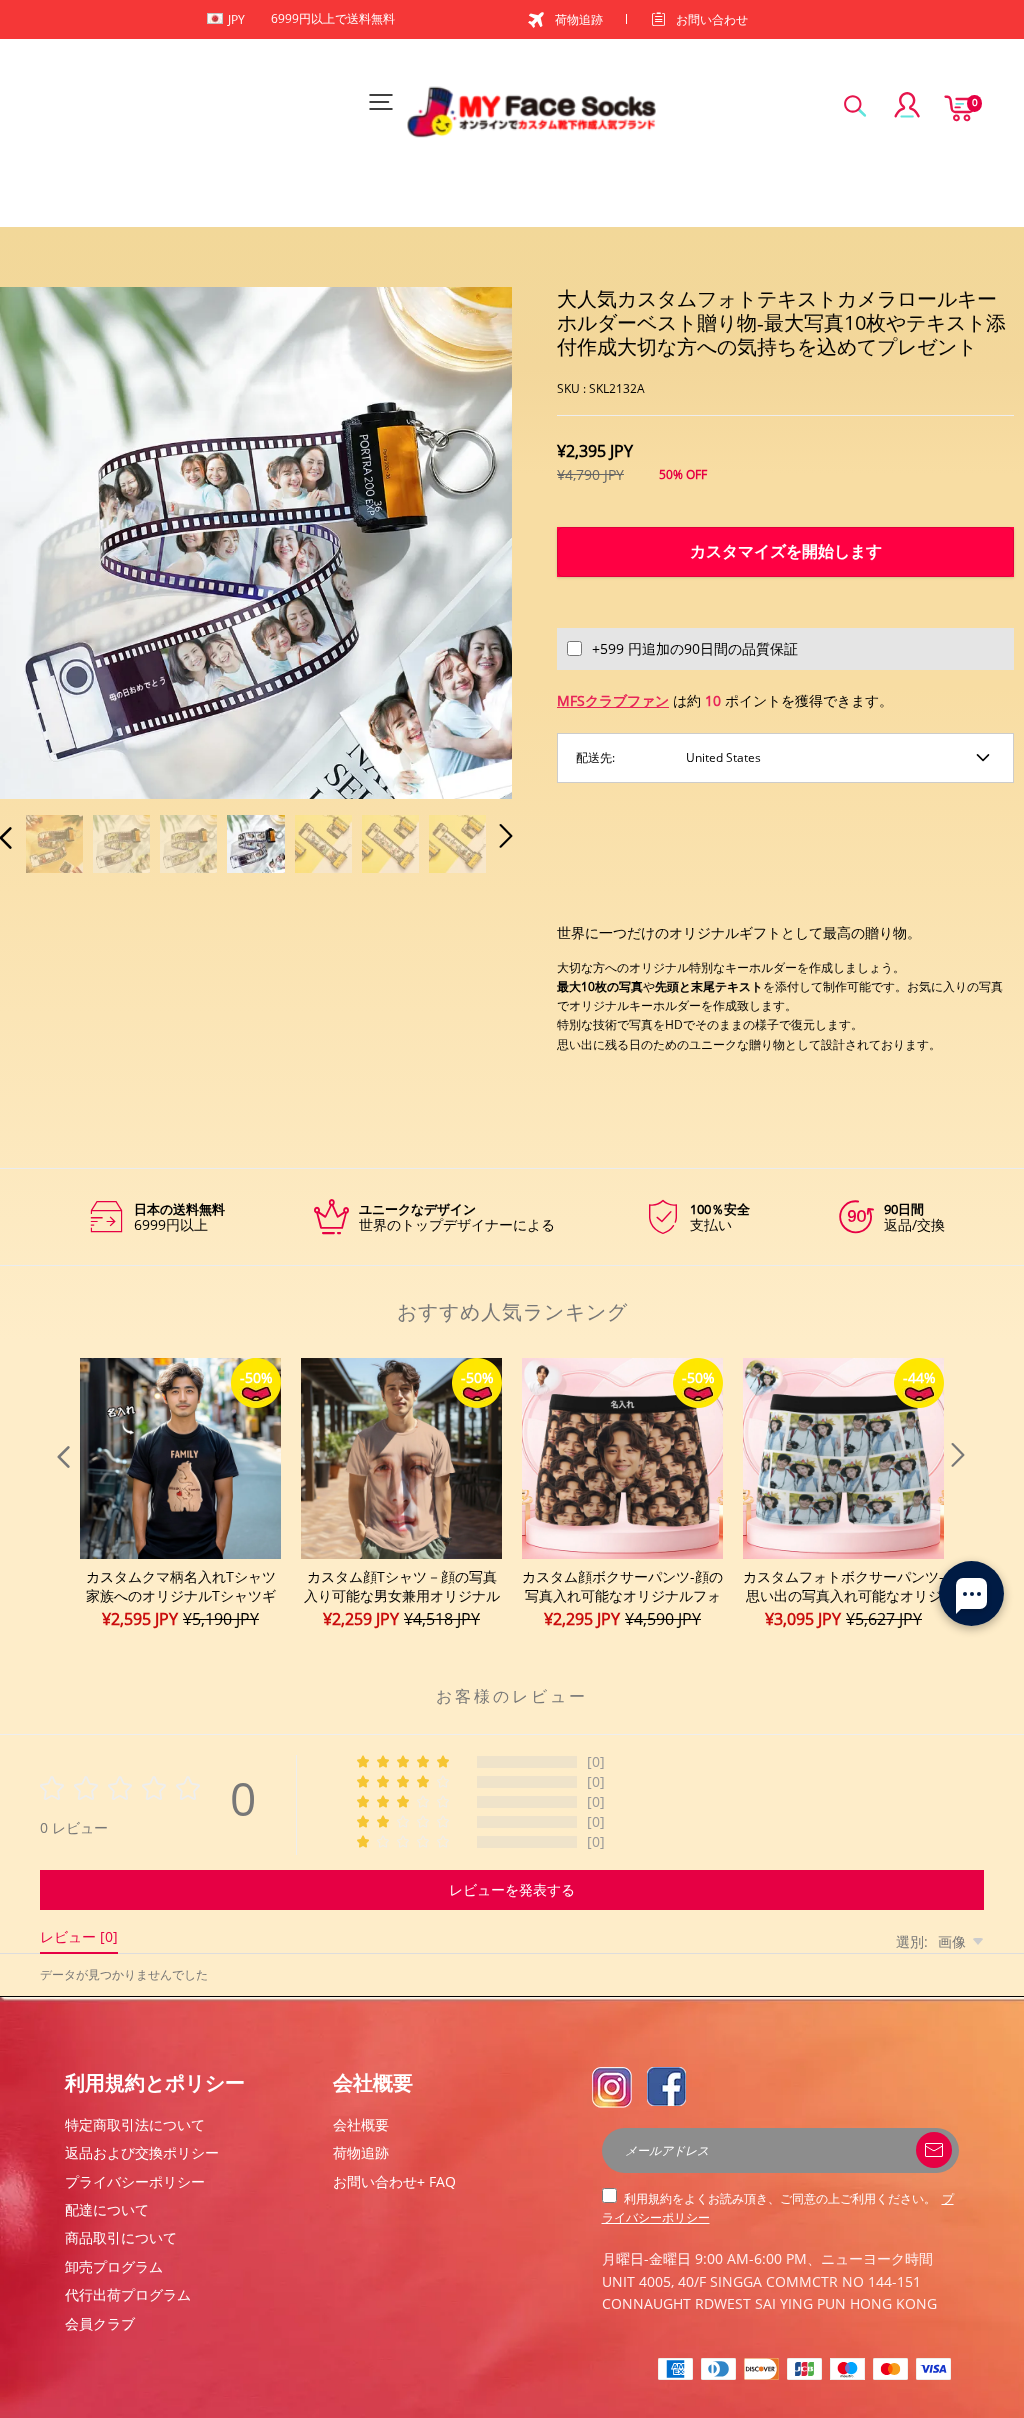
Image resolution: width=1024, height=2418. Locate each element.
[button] (46, 541)
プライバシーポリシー (135, 2181)
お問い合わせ (712, 19)
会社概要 (361, 2124)
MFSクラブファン (613, 700)
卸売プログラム (114, 2266)
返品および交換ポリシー (142, 2152)
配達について (107, 2209)
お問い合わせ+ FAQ (394, 2181)
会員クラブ (100, 2323)
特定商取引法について (135, 2124)
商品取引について (121, 2237)
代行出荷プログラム (128, 2294)
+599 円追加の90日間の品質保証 (695, 648)
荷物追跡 (579, 19)
